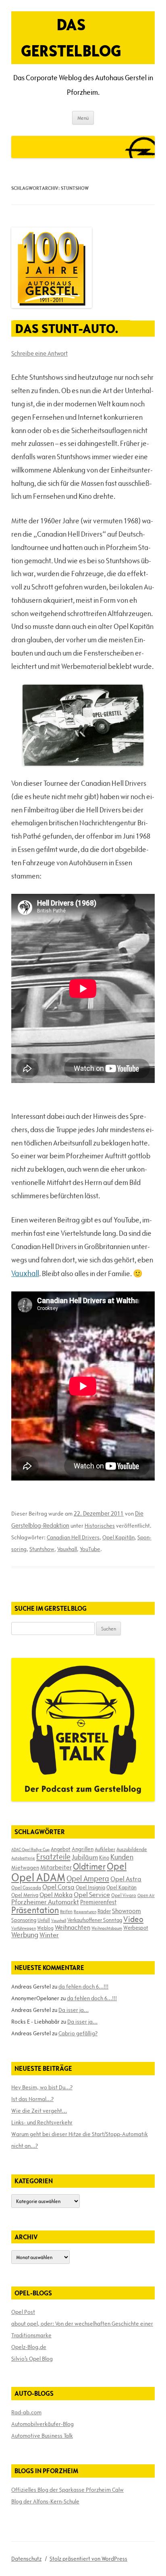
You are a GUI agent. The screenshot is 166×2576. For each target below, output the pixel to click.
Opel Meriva (25, 1895)
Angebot (61, 1849)
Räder (104, 1911)
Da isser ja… (74, 2010)
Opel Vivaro (124, 1895)
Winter (49, 1935)
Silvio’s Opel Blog (32, 2359)
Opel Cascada (26, 1887)
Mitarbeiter (56, 1867)
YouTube (90, 1549)
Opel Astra (126, 1879)
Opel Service (92, 1895)
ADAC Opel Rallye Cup (30, 1849)
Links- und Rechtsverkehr (42, 2122)
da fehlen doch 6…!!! (83, 1987)
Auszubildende (132, 1849)
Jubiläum (85, 1857)
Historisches (100, 1526)
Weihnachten (73, 1927)
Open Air (146, 1895)
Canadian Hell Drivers (73, 1537)
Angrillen (83, 1849)
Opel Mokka (56, 1895)
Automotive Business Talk (42, 2436)
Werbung (25, 1935)
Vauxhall (25, 1273)
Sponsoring (24, 1920)
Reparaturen (85, 1912)
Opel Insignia (90, 1887)
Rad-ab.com (26, 2412)
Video (133, 1919)
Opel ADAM (38, 1877)
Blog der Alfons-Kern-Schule (45, 2501)
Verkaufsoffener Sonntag (95, 1920)
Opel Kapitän (118, 1537)
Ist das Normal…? (32, 2099)
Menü (83, 118)
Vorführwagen (24, 1928)
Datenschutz (26, 2559)
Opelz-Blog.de (29, 2347)
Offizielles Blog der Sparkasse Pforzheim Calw (67, 2490)
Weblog (45, 1928)
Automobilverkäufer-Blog (43, 2424)
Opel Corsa (58, 1887)
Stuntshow (42, 1549)
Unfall (44, 1920)
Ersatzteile (53, 1857)
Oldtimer (89, 1867)
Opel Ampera (88, 1878)
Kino (104, 1858)
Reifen (66, 1911)
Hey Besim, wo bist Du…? (42, 2087)
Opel (117, 1866)
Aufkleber (105, 1849)
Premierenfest (98, 1902)
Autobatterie (23, 1858)
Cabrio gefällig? (78, 2033)
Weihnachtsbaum (107, 1928)
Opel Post (23, 2312)
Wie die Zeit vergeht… (39, 2111)
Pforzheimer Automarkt (45, 1902)
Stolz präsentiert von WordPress (88, 2559)
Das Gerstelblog (71, 37)
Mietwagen (25, 1868)
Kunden (122, 1857)
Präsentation (35, 1910)
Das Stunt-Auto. (67, 328)
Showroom (127, 1911)
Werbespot (136, 1928)
